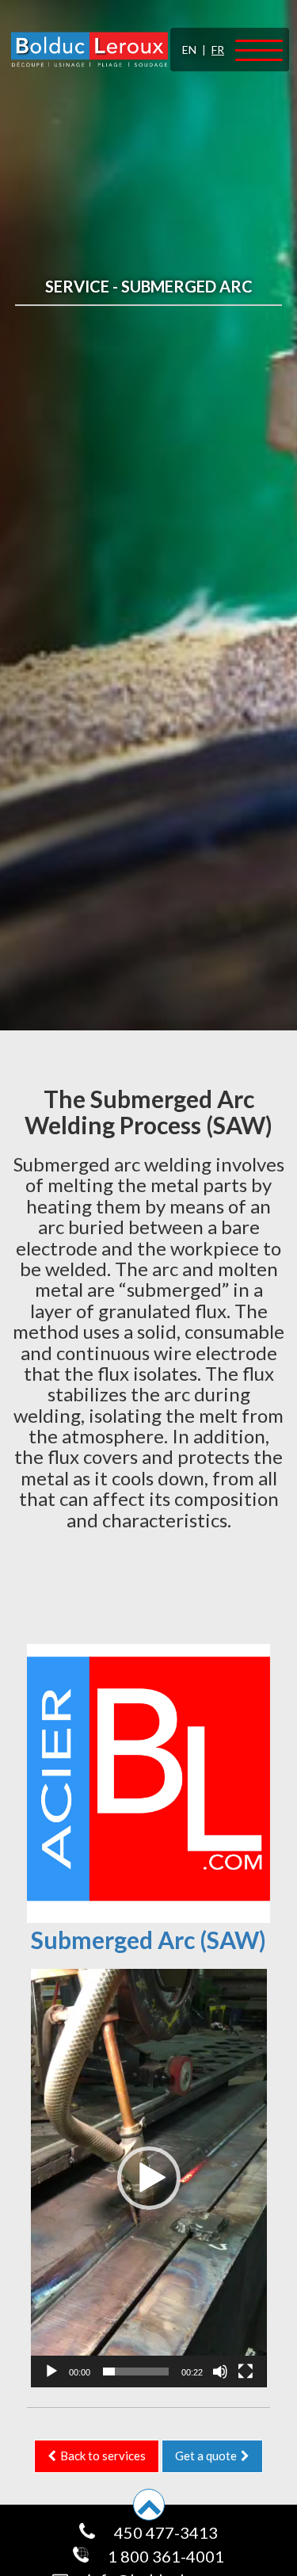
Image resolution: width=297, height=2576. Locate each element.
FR (218, 50)
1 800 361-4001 (164, 2556)
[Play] (51, 2372)
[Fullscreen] (246, 2372)
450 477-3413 (164, 2532)
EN (189, 50)
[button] (149, 2178)
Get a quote (207, 2456)
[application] (149, 2178)
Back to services (102, 2456)
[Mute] (220, 2372)
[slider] (136, 2372)
